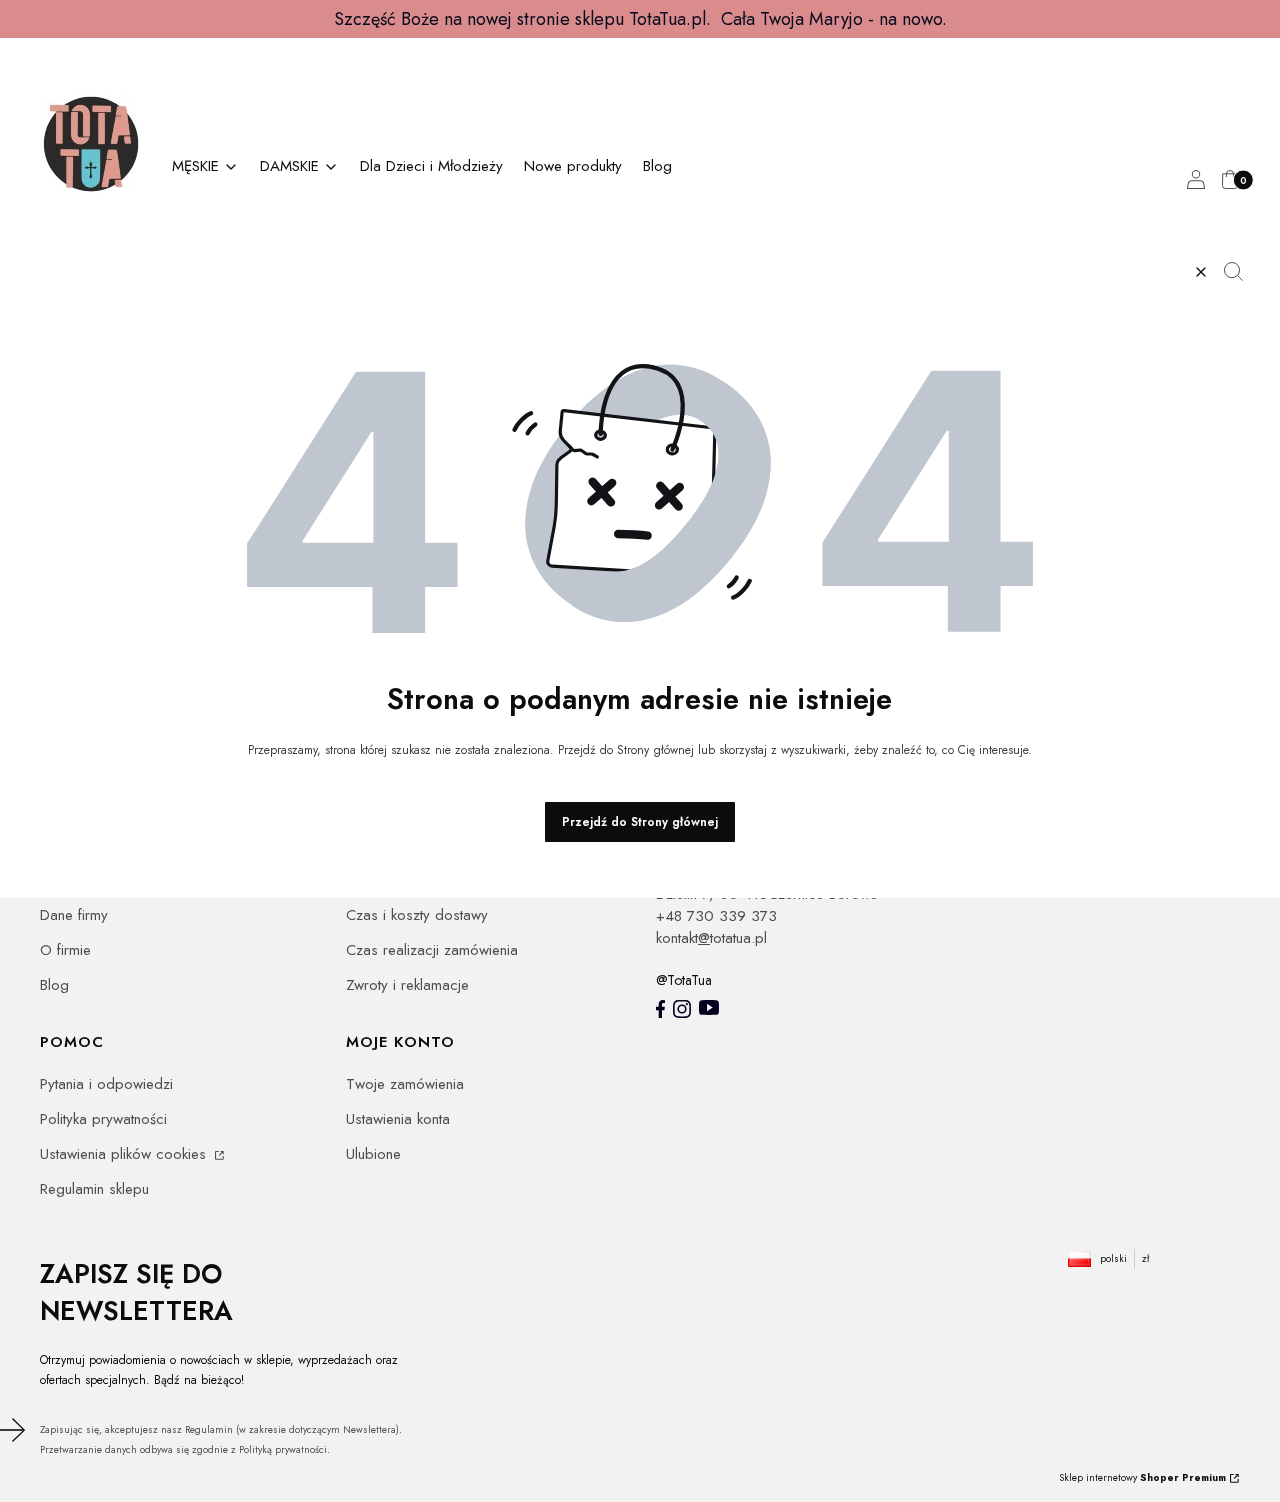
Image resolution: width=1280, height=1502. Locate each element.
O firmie (65, 950)
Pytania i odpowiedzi (106, 1084)
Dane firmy (74, 915)
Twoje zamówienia (405, 1084)
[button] (1241, 272)
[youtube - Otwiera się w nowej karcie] (709, 1007)
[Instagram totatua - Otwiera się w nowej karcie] (682, 1009)
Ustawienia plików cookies (125, 1154)
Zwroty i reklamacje (407, 985)
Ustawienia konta (398, 1119)
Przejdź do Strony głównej (640, 822)
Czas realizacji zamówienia (432, 950)
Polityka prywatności (103, 1119)
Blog (54, 985)
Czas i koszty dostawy (417, 915)
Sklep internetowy (1142, 1477)
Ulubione (373, 1154)
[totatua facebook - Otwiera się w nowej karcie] (660, 1009)
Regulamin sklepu (94, 1189)
